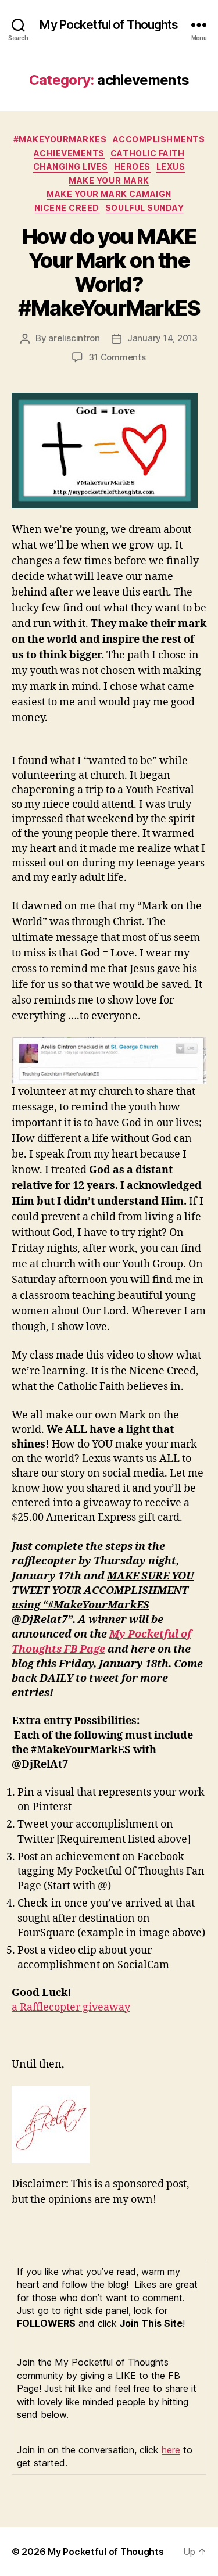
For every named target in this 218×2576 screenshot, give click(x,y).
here (171, 2450)
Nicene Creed (67, 208)
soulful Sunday (144, 208)
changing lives (71, 166)
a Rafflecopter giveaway (71, 2007)
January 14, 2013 (162, 338)
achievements (69, 153)
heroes (132, 166)
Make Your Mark (109, 180)
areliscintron (74, 338)
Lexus (171, 166)
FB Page (85, 1649)
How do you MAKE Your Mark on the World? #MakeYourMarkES (109, 272)
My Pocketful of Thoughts (109, 25)
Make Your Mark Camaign (109, 194)
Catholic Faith (147, 153)
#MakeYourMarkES (60, 139)
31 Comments (117, 357)
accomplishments (159, 139)
